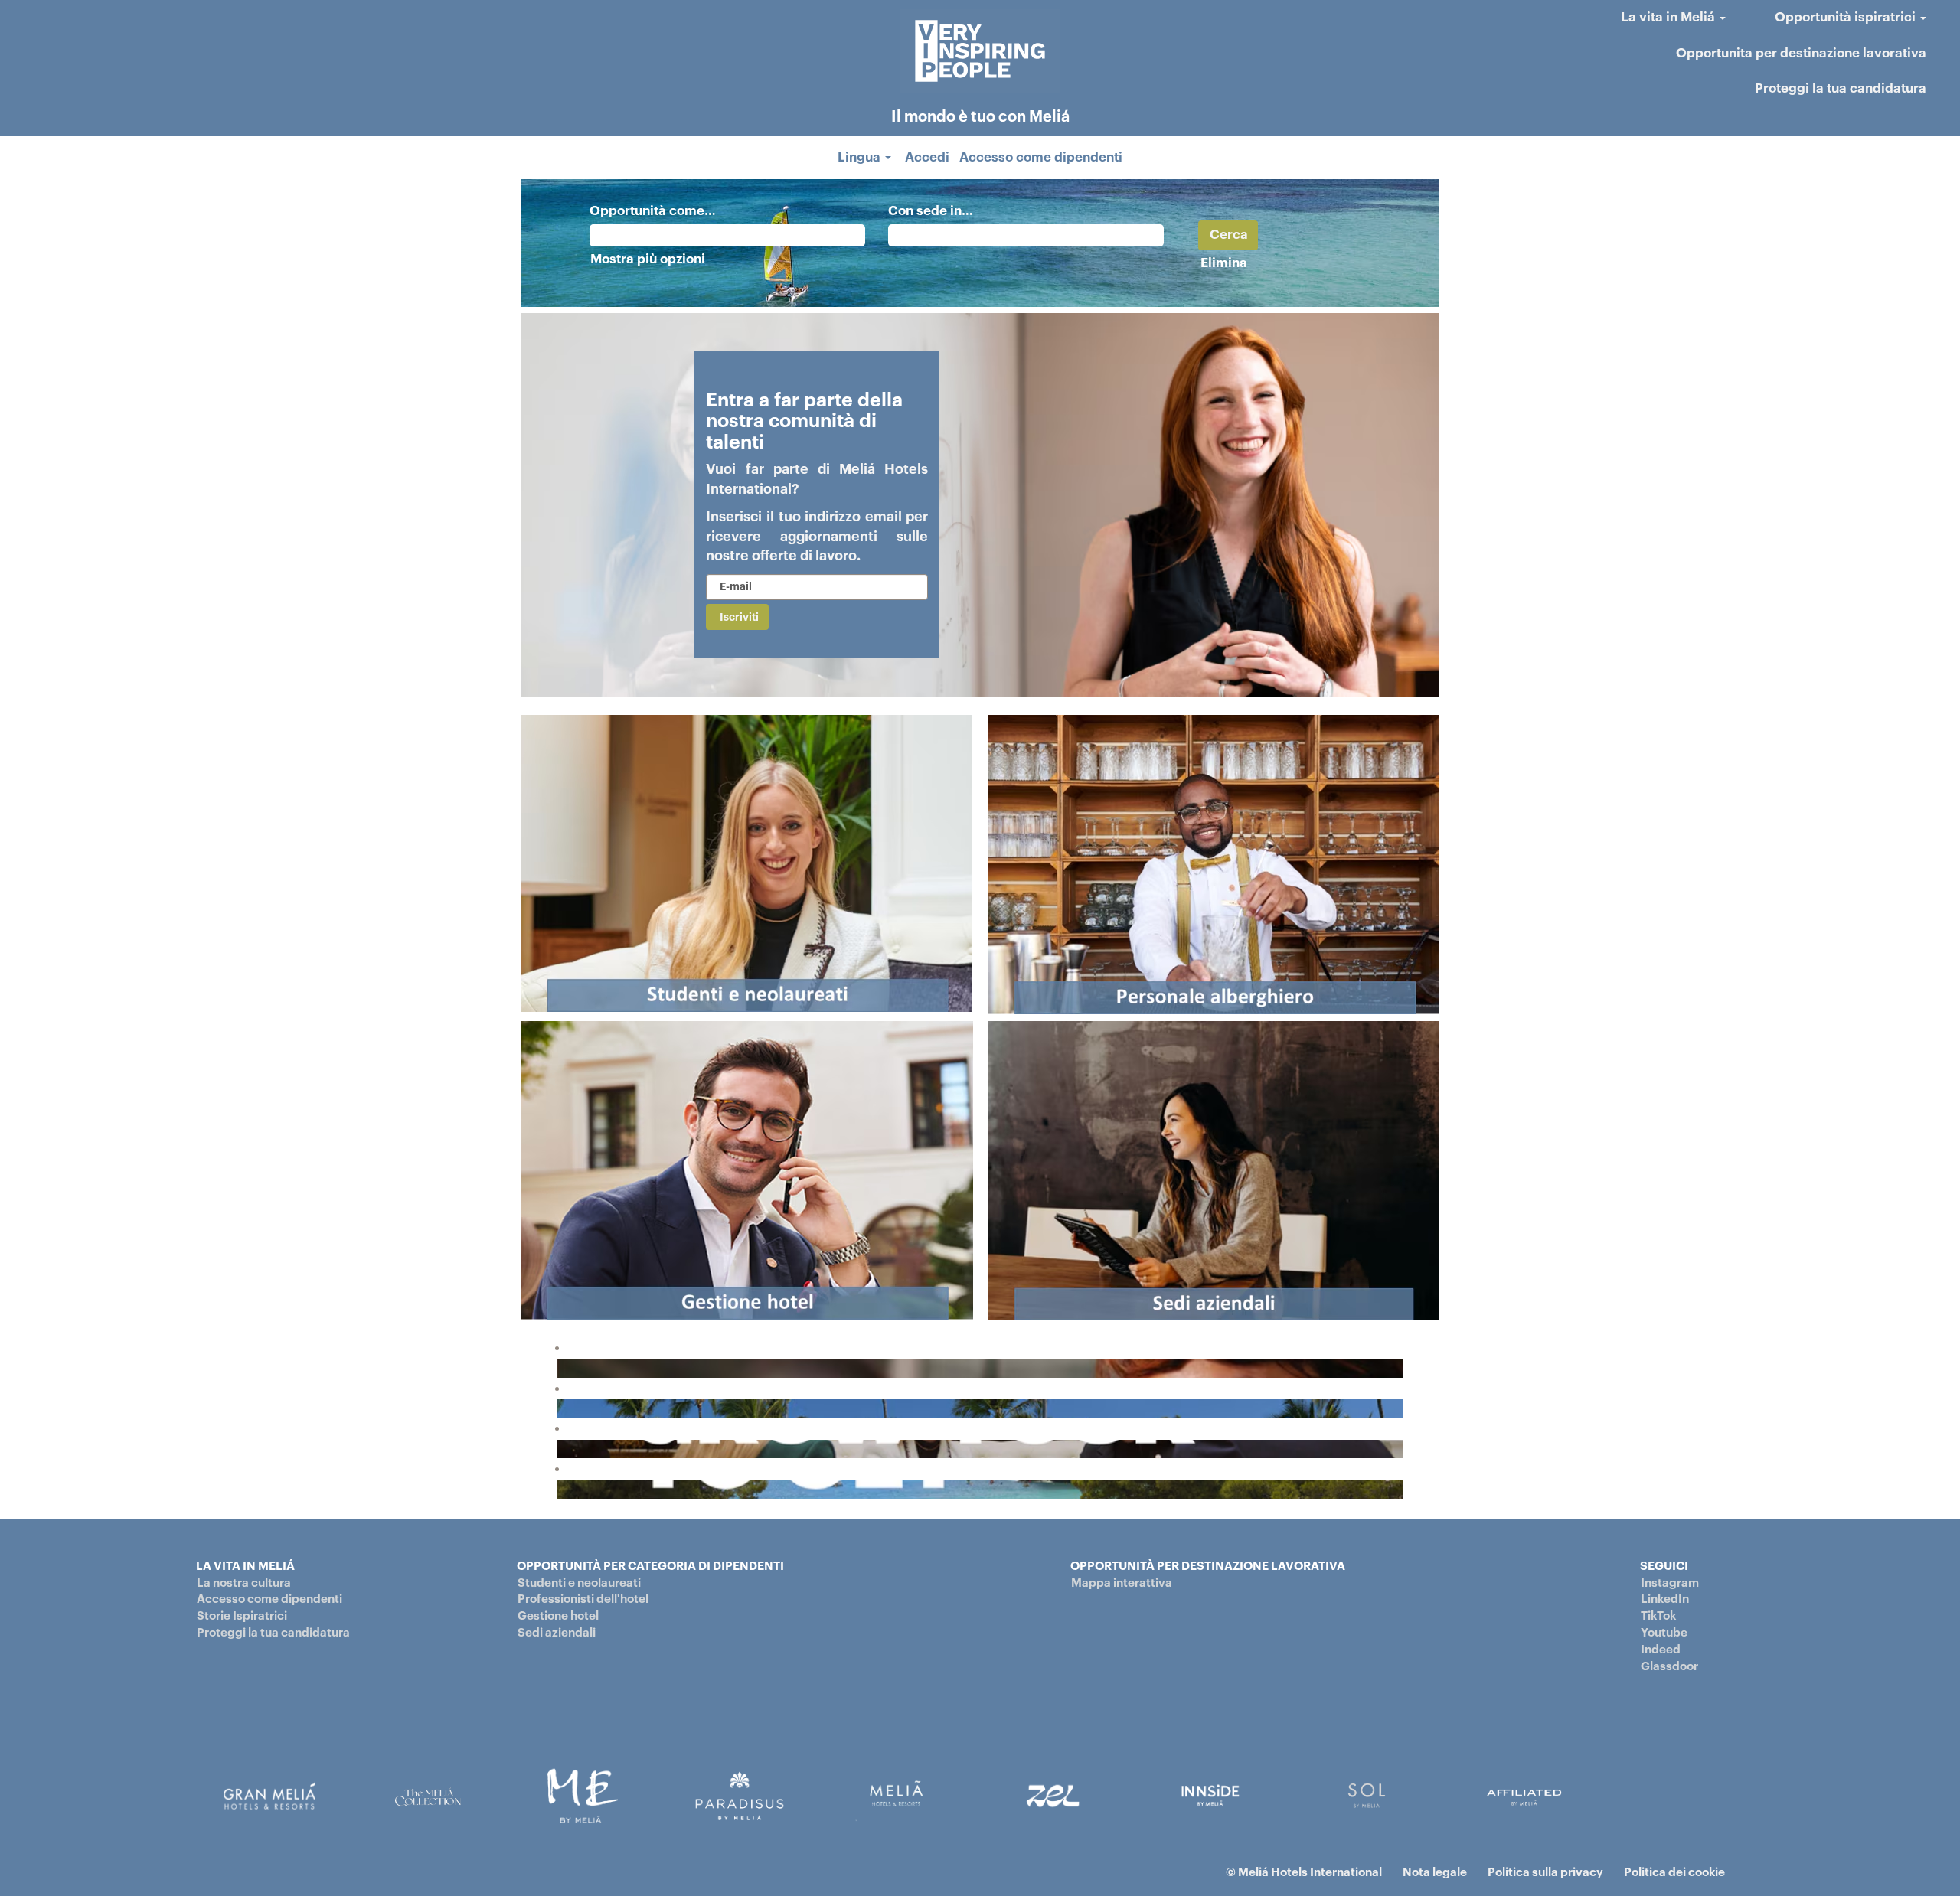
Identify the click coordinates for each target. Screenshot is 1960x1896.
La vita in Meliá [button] (1669, 17)
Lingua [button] (861, 157)
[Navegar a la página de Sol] (1367, 1795)
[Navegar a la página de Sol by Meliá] (1524, 1795)
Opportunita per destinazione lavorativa (1801, 53)
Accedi (927, 157)
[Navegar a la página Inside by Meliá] (1210, 1795)
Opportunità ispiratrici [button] (1847, 17)
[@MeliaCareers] (561, 1368)
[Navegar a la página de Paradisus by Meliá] (740, 1795)
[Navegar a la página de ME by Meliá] (583, 1795)
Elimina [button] (1224, 263)
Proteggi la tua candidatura (1841, 88)
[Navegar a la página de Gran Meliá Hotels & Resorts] (269, 1795)
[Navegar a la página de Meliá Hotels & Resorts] (897, 1795)
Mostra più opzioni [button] (648, 259)
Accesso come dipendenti (1041, 157)
